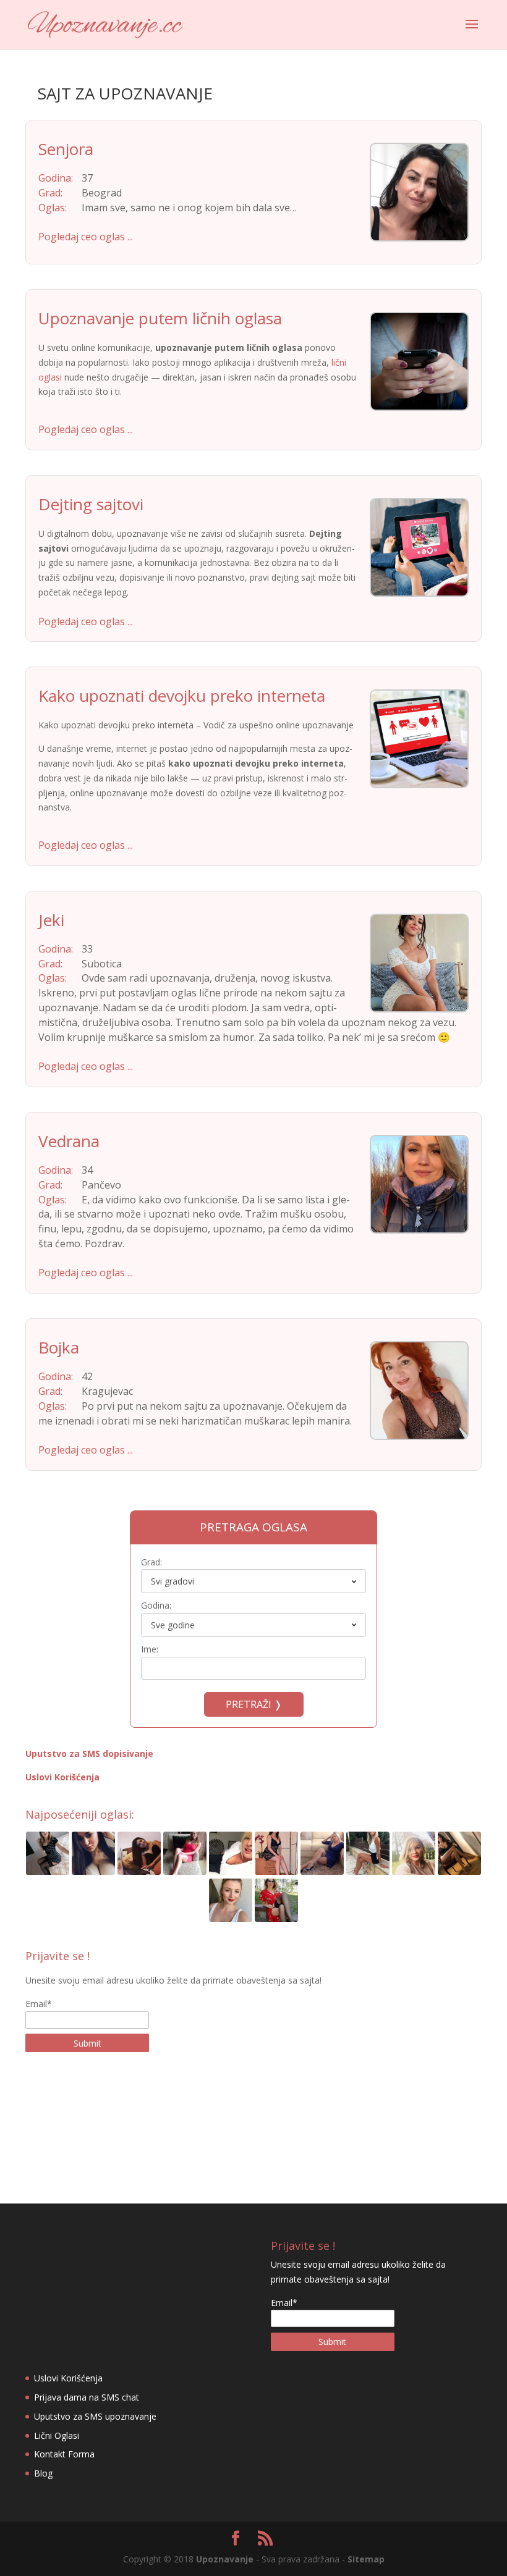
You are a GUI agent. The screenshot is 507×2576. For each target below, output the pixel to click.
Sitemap (366, 2559)
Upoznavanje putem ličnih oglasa (160, 318)
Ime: (150, 1649)
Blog (43, 2473)
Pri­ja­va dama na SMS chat (87, 2397)
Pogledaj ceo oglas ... (86, 237)
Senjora (66, 149)
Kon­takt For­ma (64, 2454)
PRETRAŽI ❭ (254, 1704)
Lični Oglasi (57, 2435)
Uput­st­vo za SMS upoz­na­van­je (95, 2416)
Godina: (156, 1605)
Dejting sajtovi (91, 504)
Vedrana (69, 1141)
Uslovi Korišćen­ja (62, 1777)
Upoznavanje (225, 2559)
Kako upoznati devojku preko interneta (182, 696)
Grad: (151, 1562)
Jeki (51, 920)
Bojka (59, 1347)
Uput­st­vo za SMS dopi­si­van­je (89, 1753)
